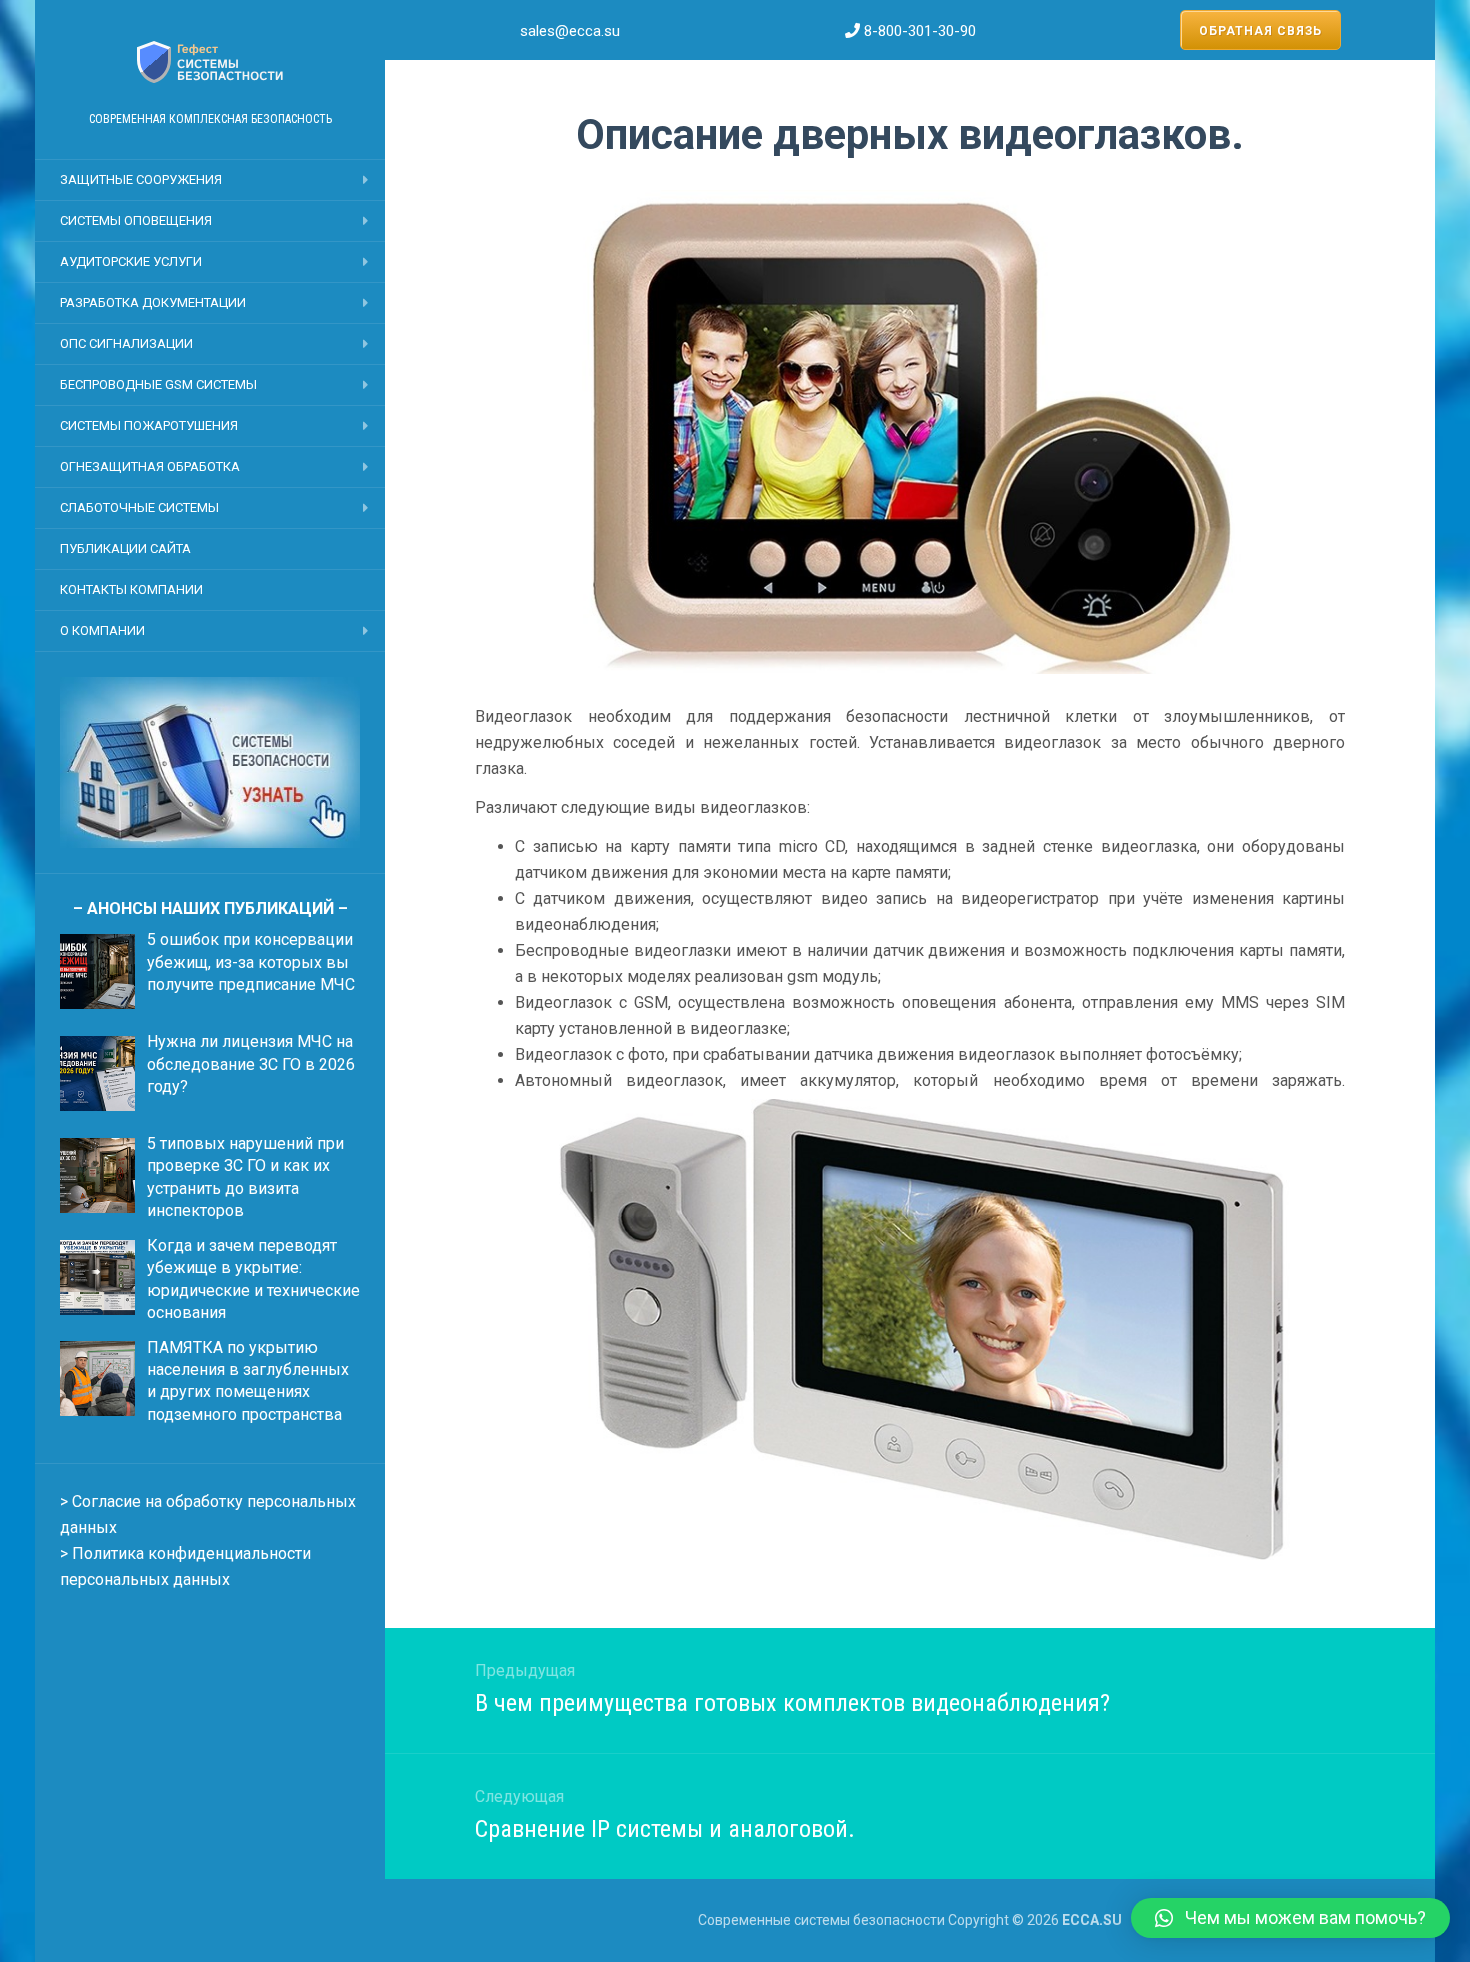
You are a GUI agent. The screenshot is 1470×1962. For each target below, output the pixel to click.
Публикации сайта (125, 548)
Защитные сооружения (141, 179)
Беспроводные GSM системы (158, 384)
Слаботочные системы (139, 507)
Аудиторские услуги (131, 261)
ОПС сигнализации (126, 343)
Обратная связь (1260, 31)
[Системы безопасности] (210, 62)
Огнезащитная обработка (150, 466)
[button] (1290, 1918)
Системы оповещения (136, 220)
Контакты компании (131, 589)
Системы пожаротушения (149, 425)
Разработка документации (153, 302)
